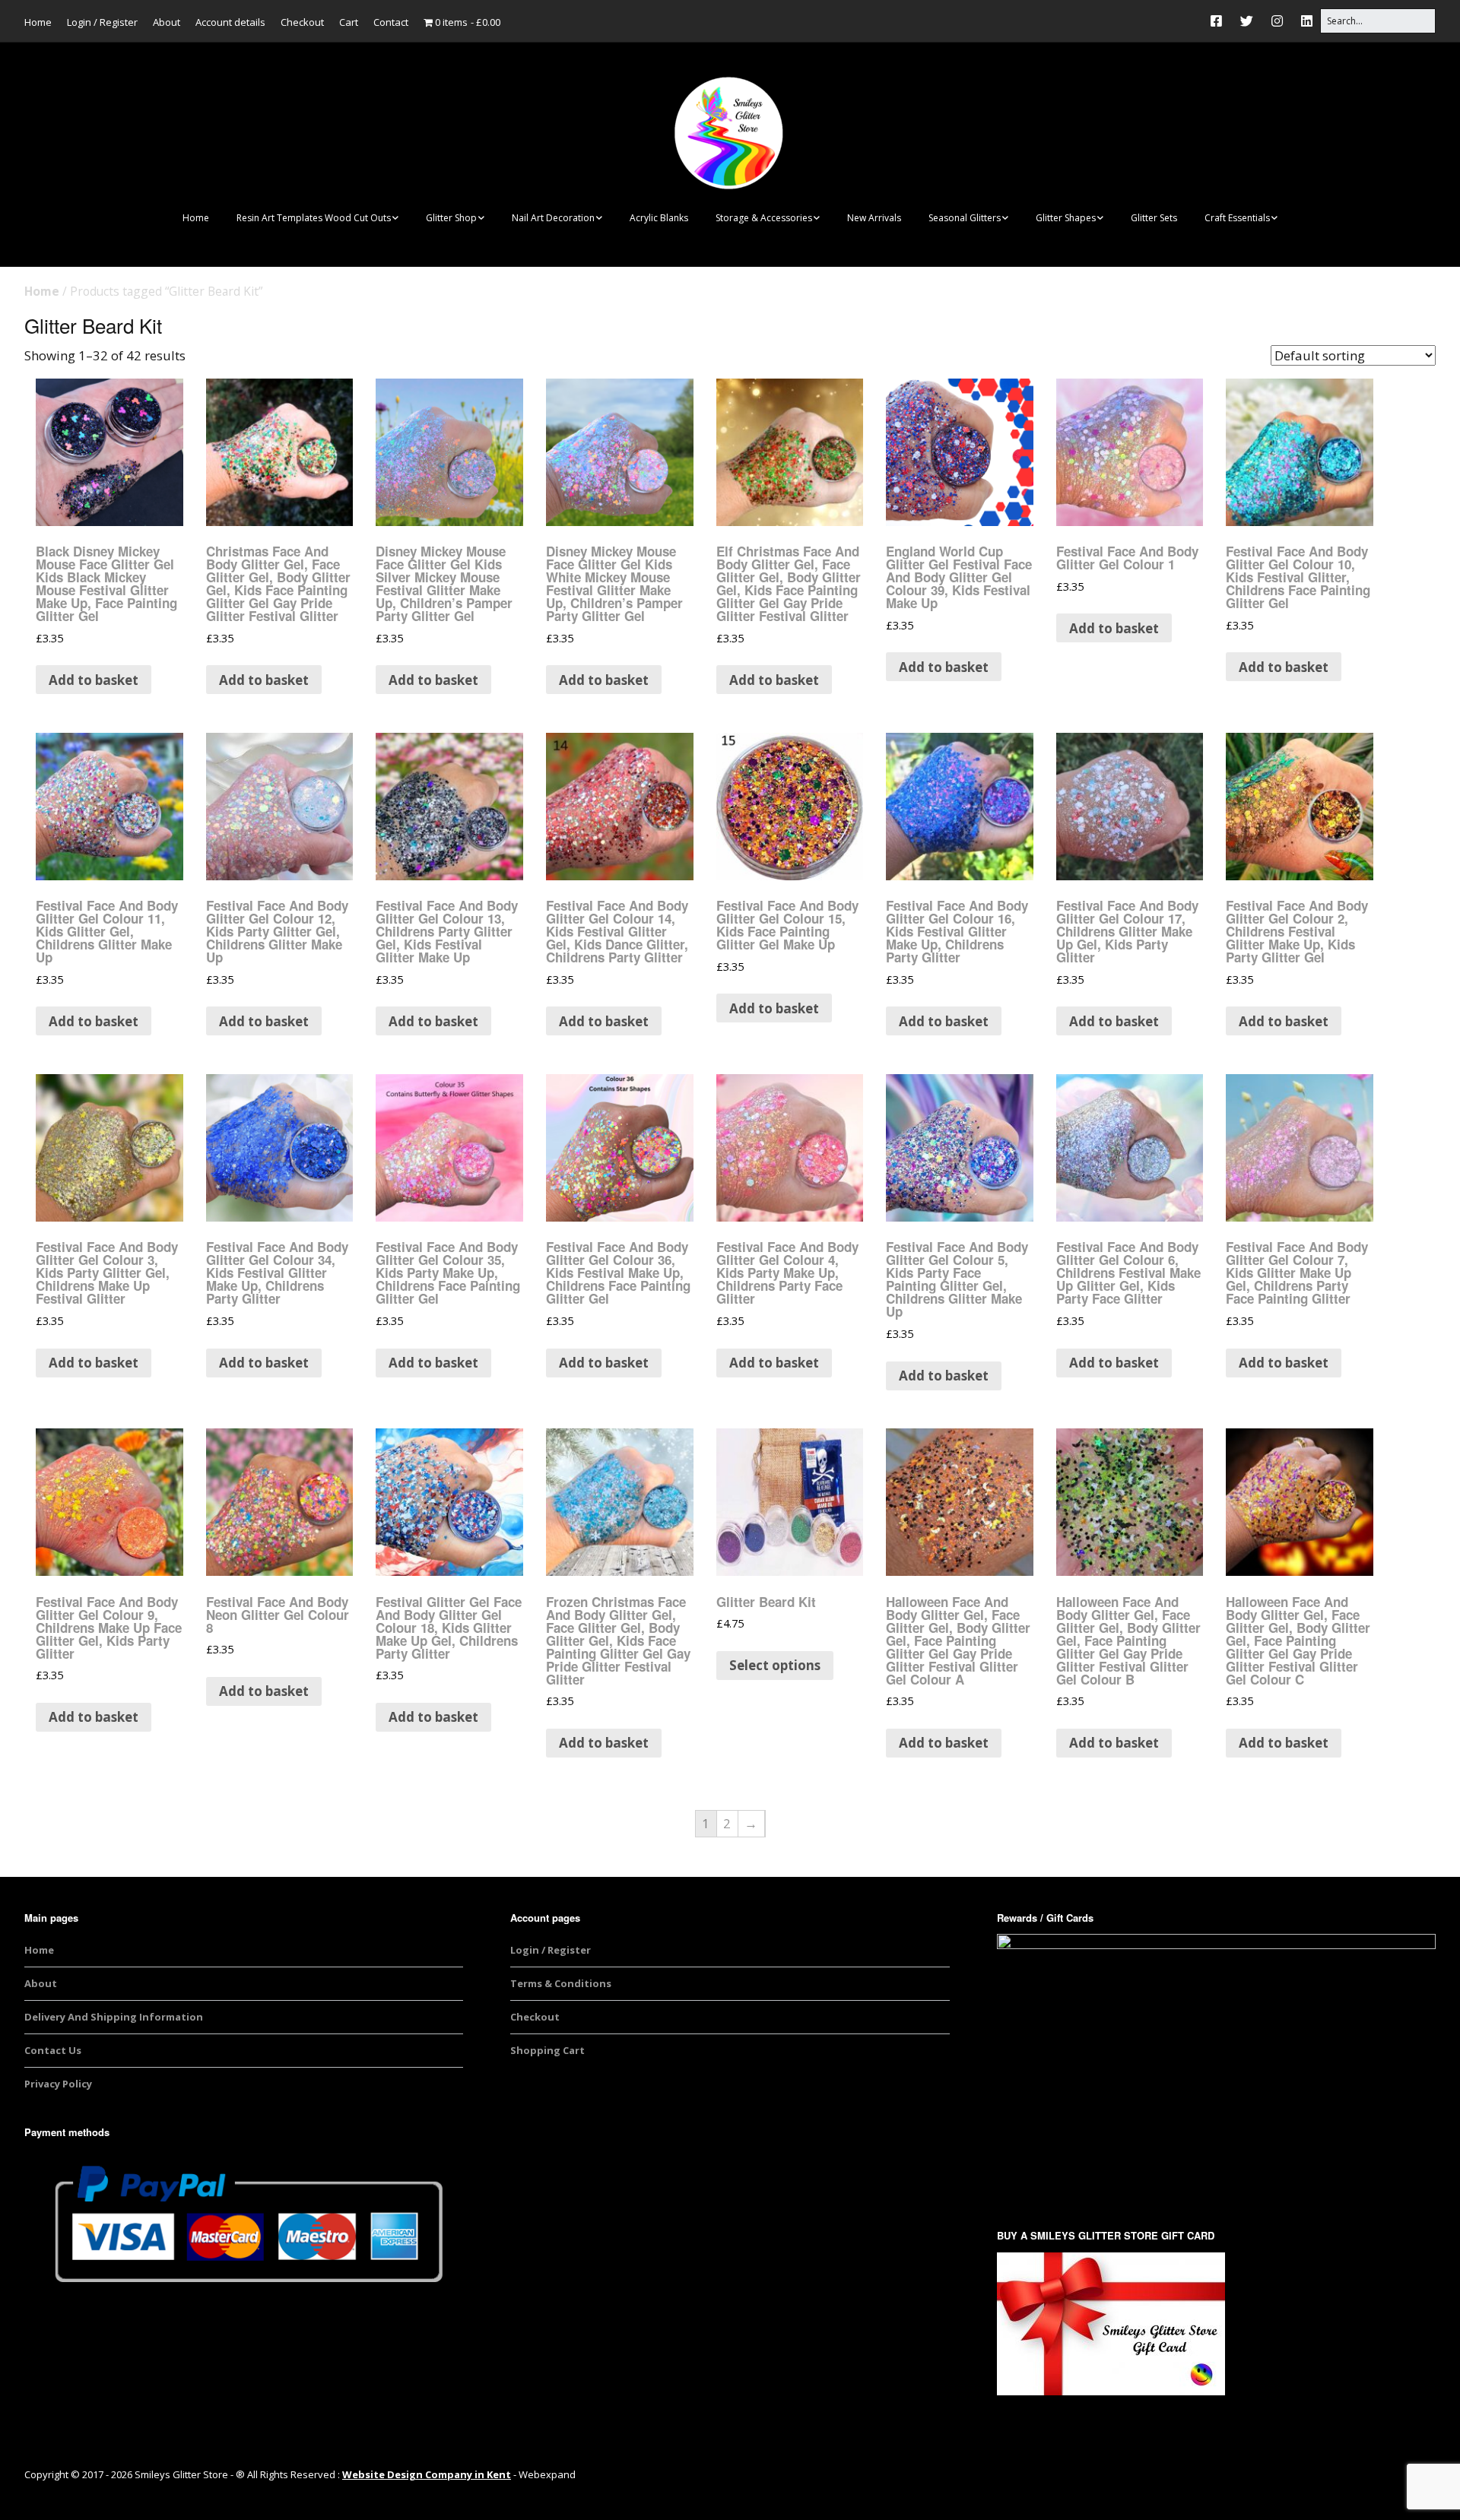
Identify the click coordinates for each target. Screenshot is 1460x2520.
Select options (775, 1665)
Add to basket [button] (94, 680)
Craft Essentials (1237, 218)
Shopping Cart (547, 2050)
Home (38, 22)
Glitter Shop (451, 218)
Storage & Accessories (764, 218)
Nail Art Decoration (553, 218)
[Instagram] (1277, 21)
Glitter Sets (1154, 218)
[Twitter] (1247, 21)
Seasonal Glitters (965, 218)
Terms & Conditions (561, 1983)
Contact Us (53, 2050)
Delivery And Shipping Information (114, 2017)
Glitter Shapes (1066, 218)
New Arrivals (874, 218)
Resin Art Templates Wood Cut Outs (314, 218)
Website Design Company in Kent (427, 2474)
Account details (230, 22)
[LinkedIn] (1307, 21)
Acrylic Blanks (659, 218)
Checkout (302, 22)
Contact (391, 22)
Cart (349, 22)
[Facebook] (1220, 21)
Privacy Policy (58, 2084)
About (167, 22)
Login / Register (102, 22)
